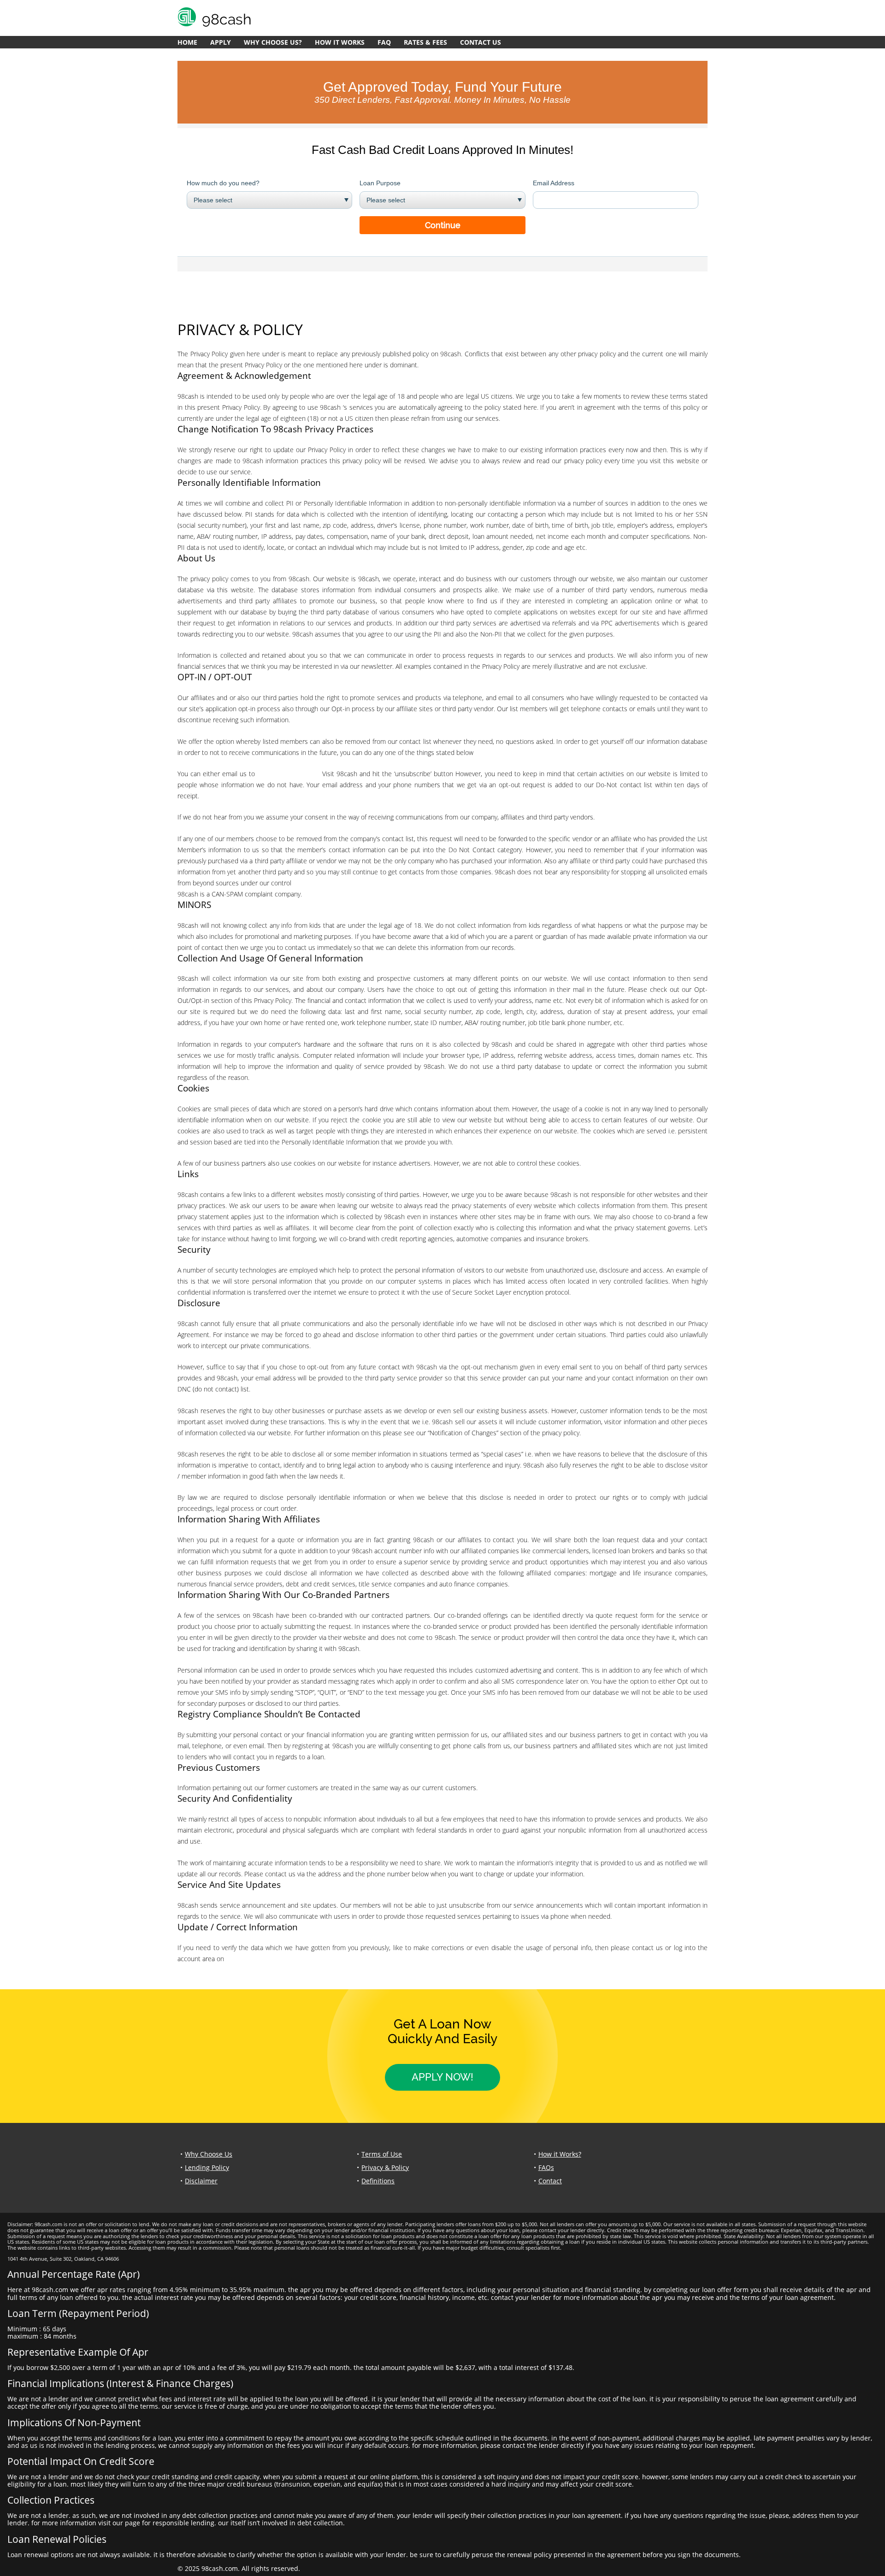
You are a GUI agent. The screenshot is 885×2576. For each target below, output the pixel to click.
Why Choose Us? (273, 42)
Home (187, 42)
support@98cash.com (289, 774)
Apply (221, 42)
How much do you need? (223, 183)
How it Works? (560, 2154)
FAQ (384, 42)
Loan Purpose (380, 183)
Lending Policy (207, 2167)
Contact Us (481, 42)
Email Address (554, 183)
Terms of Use (382, 2154)
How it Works (340, 42)
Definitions (378, 2181)
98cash (236, 1959)
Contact (550, 2181)
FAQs (546, 2167)
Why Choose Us (209, 2154)
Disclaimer (201, 2181)
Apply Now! (442, 2077)
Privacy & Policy (385, 2167)
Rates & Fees (425, 42)
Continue (443, 225)
